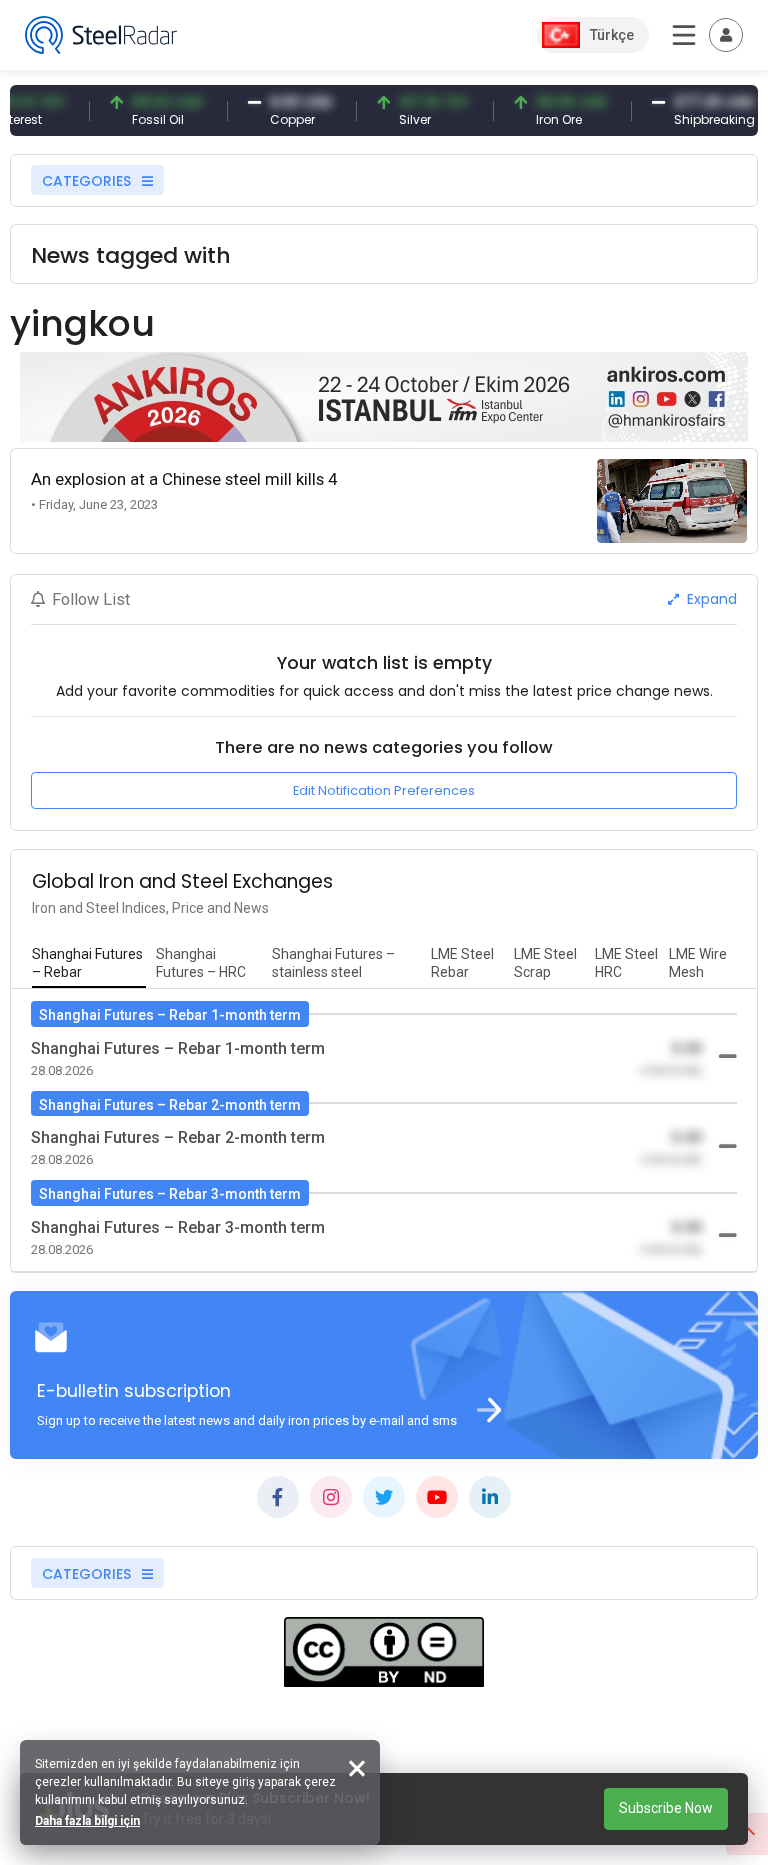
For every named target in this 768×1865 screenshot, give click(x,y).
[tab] (89, 964)
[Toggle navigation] (726, 35)
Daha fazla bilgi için (87, 1821)
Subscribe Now (666, 1808)
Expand (710, 599)
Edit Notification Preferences (384, 790)
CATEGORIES (88, 181)
